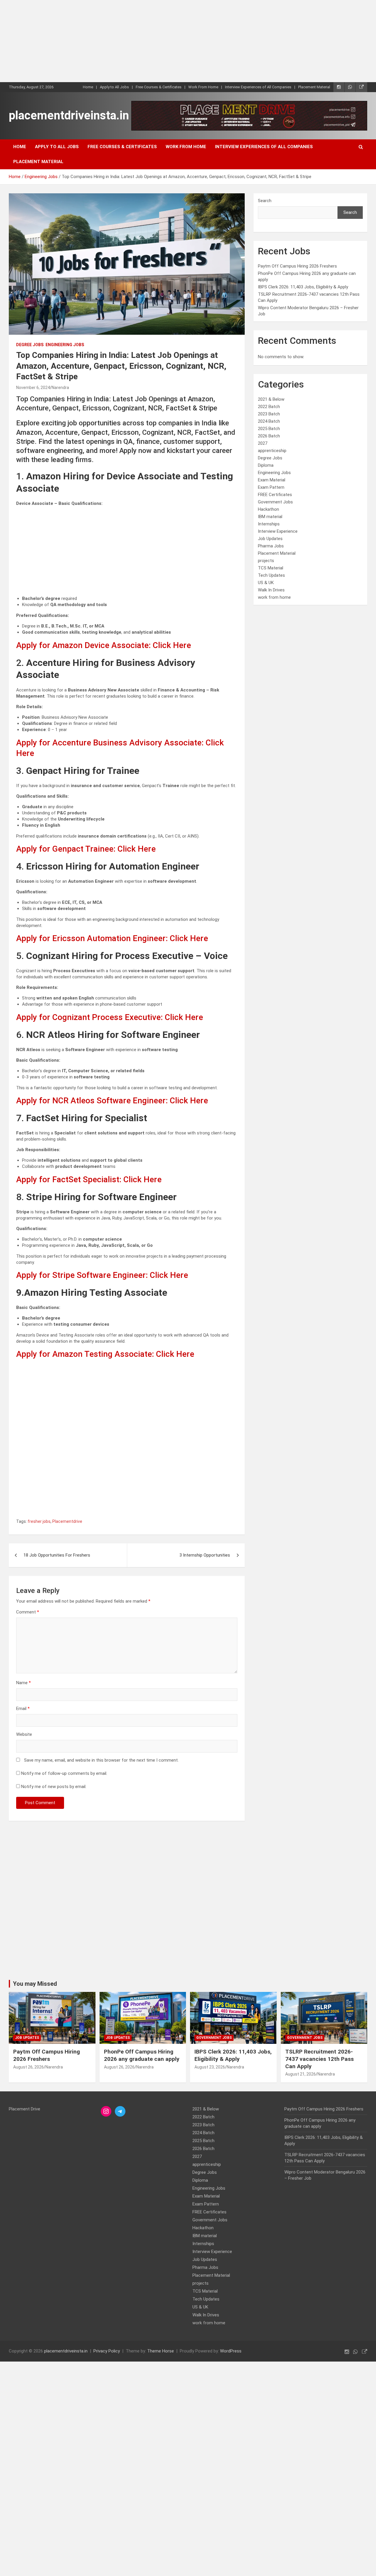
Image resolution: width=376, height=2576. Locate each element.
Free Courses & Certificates (159, 87)
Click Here (169, 1275)
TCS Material (271, 568)
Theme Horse (161, 2351)
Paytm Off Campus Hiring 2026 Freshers (297, 266)
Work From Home (203, 87)
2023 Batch (269, 414)
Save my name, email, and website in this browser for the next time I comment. (101, 1760)
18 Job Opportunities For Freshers (57, 1555)
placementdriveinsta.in (69, 115)
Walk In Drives (271, 590)
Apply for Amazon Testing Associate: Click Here (105, 1354)
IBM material (270, 517)
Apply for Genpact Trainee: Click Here (86, 849)
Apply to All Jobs (114, 87)
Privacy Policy (107, 2351)
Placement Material (314, 87)
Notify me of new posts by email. (54, 1787)
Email (23, 1709)
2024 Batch (269, 421)
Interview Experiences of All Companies (258, 87)
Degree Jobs (30, 345)
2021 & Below (271, 399)
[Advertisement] (176, 41)
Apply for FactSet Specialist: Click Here (89, 1179)
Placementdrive (67, 1521)
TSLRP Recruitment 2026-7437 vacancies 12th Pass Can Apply (319, 2059)
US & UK (266, 583)
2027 (263, 443)
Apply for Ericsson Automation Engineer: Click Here (112, 938)
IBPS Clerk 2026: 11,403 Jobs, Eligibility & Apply (303, 287)
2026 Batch (269, 436)
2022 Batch (269, 407)
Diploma (266, 465)
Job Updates (270, 539)
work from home (274, 597)
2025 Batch (269, 429)
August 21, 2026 (301, 2074)
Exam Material (272, 480)
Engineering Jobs (65, 345)
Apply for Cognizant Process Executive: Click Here (110, 1017)
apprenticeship (272, 451)
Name (23, 1683)
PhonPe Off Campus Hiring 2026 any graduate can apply (142, 2055)
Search (265, 201)
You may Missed (35, 1984)
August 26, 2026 (28, 2067)
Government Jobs (275, 502)
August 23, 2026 (210, 2067)
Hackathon (268, 509)
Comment (28, 1612)
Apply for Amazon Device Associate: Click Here (104, 645)
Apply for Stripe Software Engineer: (83, 1275)
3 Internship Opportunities (205, 1555)
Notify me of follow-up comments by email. (64, 1773)
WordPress (231, 2351)
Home (88, 87)
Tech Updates (271, 575)
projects (266, 561)
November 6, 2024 (33, 388)
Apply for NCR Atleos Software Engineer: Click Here (112, 1101)
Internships (269, 524)
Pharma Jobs (271, 546)
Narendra (60, 388)
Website (24, 1734)
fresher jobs (39, 1521)
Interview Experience (278, 531)
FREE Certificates (275, 495)
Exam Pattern (271, 487)
